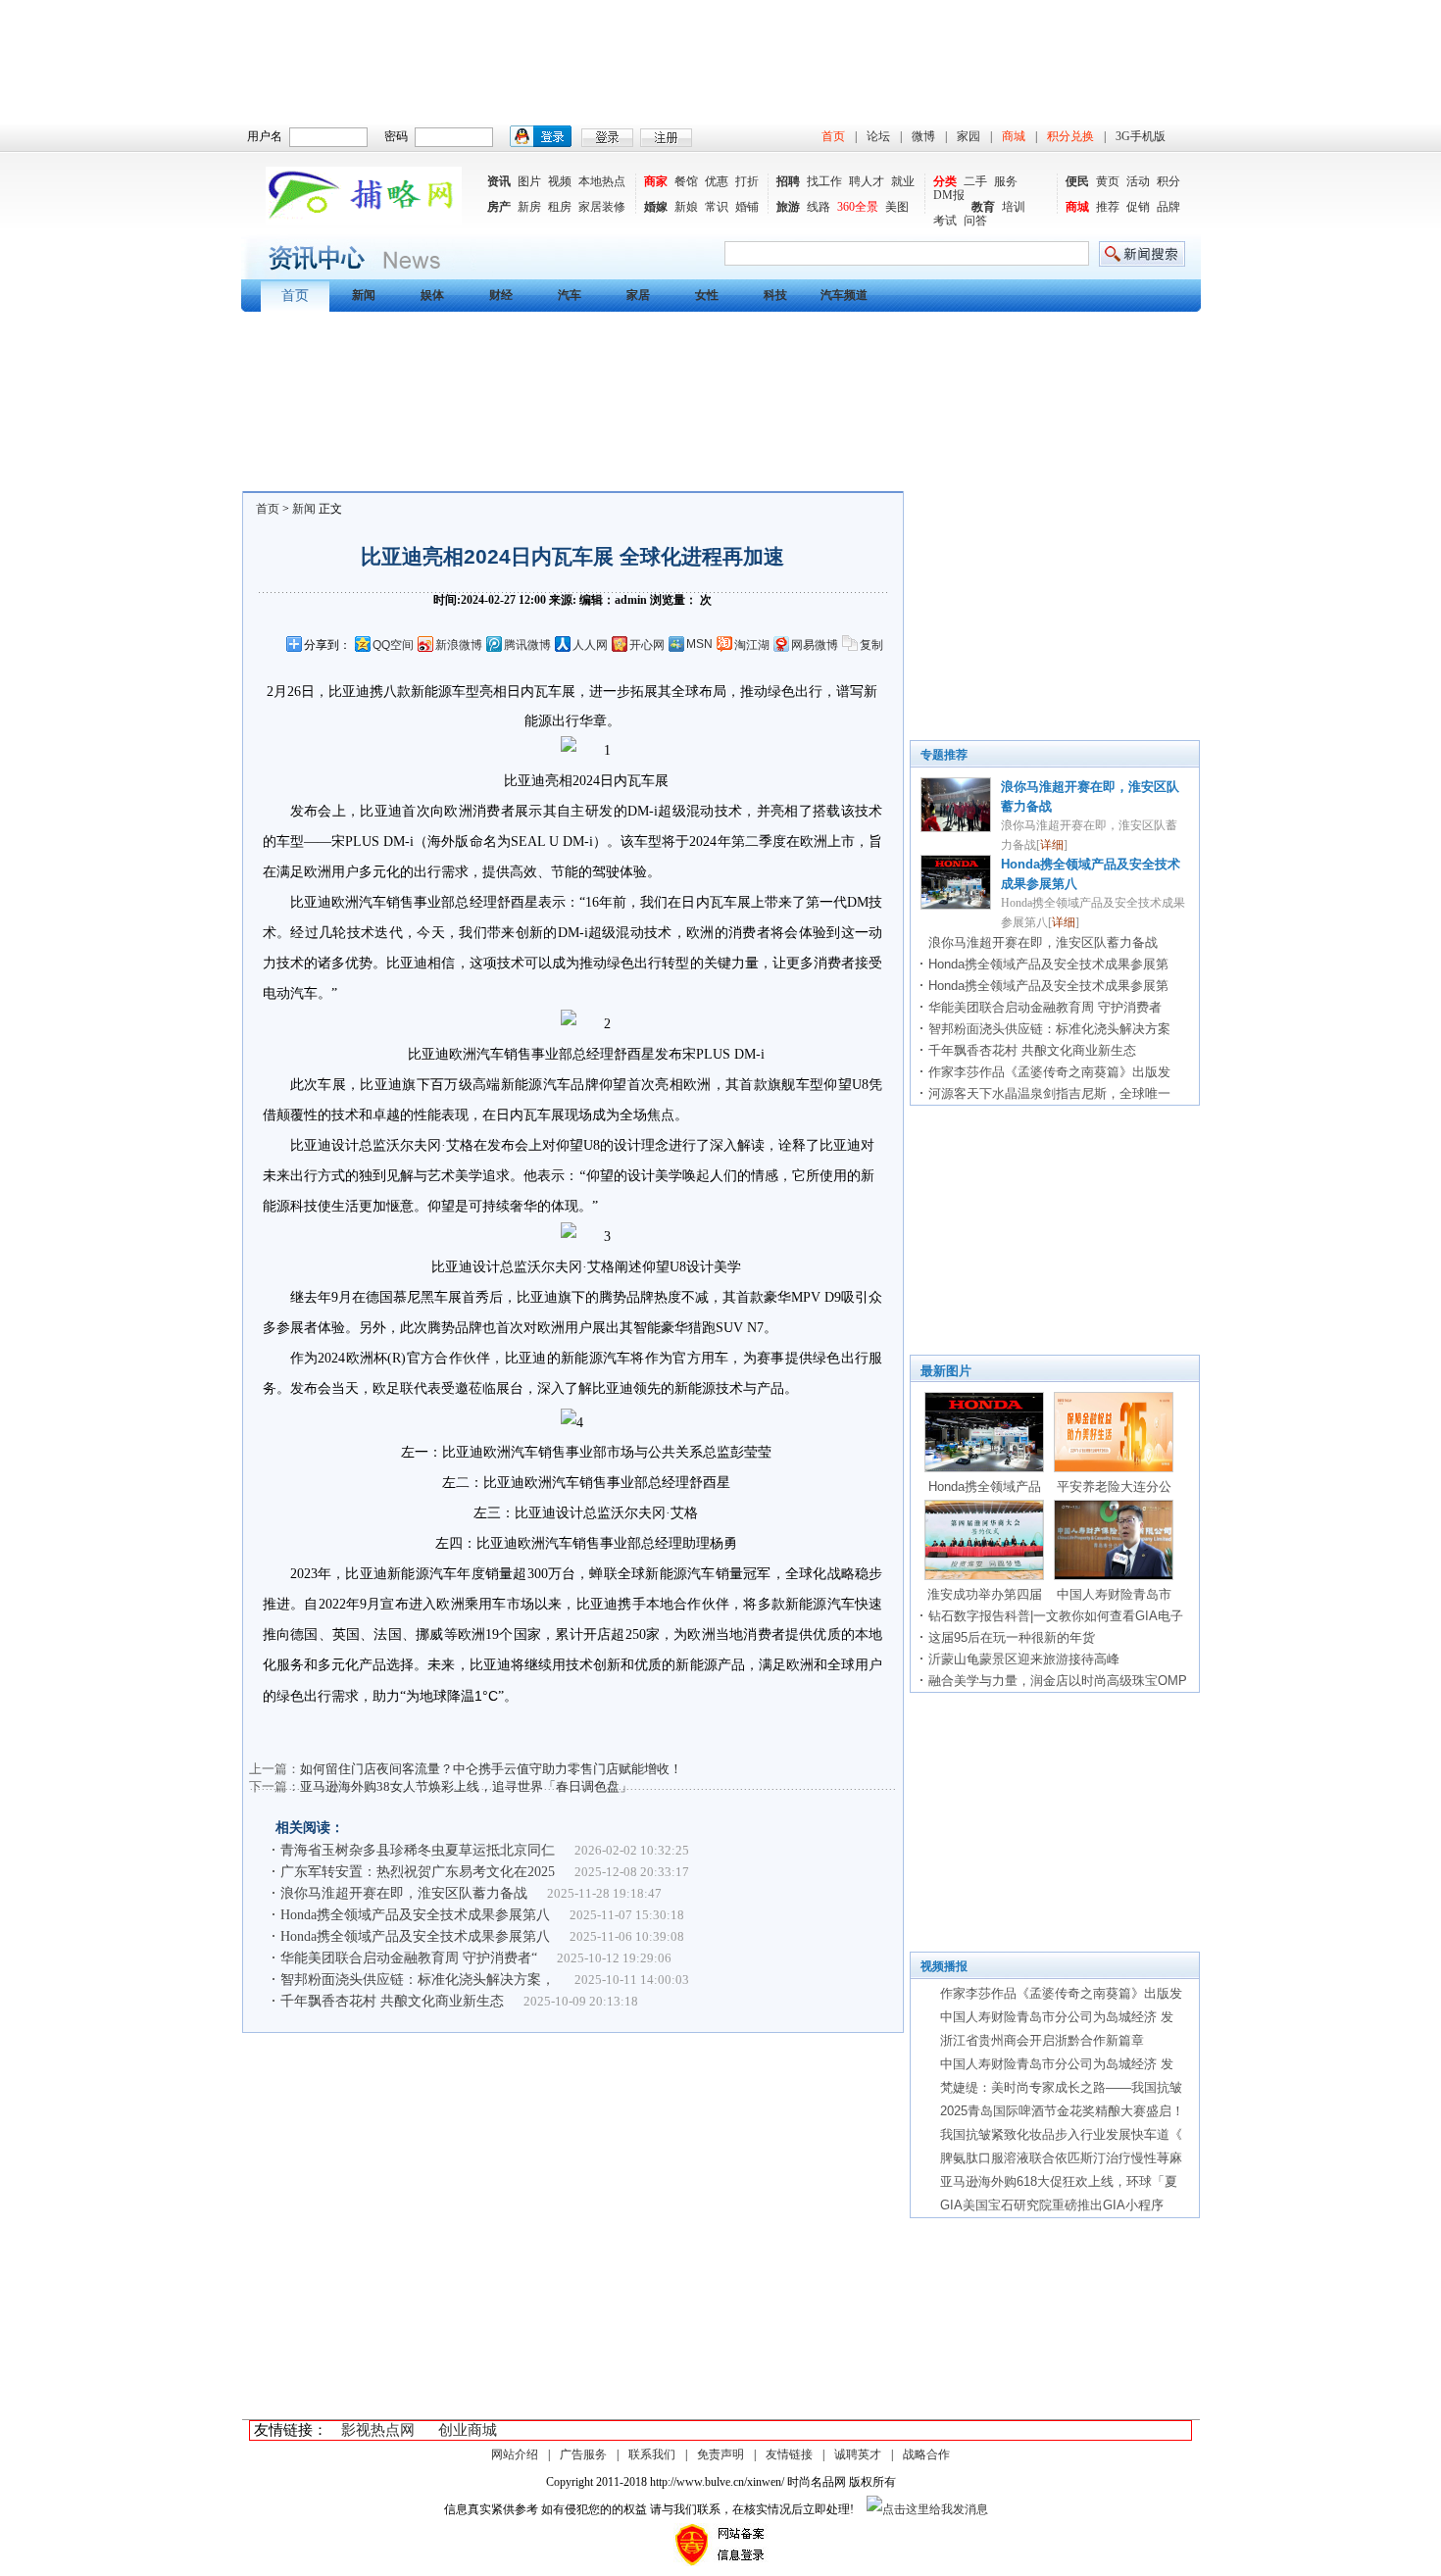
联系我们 (652, 2454)
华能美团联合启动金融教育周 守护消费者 (1045, 1007)
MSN (699, 644)
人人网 (590, 645)
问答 (975, 221)
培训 (1014, 207)
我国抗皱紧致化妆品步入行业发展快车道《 (1061, 2134)
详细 (1052, 845)
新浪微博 (459, 645)
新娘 (686, 207)
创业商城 (468, 2430)
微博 (923, 136)
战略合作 (926, 2454)
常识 (717, 207)
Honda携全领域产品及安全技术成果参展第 (1048, 964)
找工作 (824, 181)
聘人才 (867, 181)
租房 (560, 207)
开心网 (647, 645)
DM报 (949, 195)
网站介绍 (515, 2454)
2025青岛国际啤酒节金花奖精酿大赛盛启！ (1062, 2111)
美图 (897, 207)
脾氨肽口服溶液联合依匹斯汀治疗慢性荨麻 (1061, 2158)
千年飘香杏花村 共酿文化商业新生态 (392, 2001)
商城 (1014, 136)
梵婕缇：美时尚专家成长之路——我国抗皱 (1061, 2087)
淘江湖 (752, 645)
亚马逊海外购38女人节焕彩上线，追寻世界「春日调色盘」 (466, 1786)
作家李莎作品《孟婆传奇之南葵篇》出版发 (1049, 1072)
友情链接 (789, 2454)
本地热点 (602, 181)
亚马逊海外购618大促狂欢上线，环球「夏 (1059, 2181)
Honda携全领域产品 (985, 1486)
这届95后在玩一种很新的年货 (1012, 1637)
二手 (975, 181)
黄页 (1108, 181)
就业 (903, 181)
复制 (871, 645)
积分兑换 (1070, 136)
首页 (833, 136)
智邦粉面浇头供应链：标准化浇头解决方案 (1049, 1029)
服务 (1006, 181)
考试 (945, 221)
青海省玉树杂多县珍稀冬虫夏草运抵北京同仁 (418, 1850)
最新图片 (946, 1371)
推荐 (1108, 207)
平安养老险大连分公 (1114, 1486)
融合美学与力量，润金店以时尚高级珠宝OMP (1058, 1681)
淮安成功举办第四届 (985, 1594)
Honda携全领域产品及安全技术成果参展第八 (415, 1915)
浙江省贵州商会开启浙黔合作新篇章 (1042, 2040)
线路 (819, 207)
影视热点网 (378, 2430)
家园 (969, 136)
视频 (560, 181)
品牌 (1168, 207)
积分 (1168, 181)
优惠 (717, 181)
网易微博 (815, 645)
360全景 (858, 207)
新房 (529, 207)
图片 (529, 181)
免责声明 (720, 2454)
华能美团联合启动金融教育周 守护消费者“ (409, 1958)
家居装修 (602, 207)
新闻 (304, 509)
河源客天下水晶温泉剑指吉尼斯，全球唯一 (1049, 1093)
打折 (747, 181)
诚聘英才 (858, 2454)
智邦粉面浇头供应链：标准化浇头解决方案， (418, 1980)
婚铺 (747, 207)
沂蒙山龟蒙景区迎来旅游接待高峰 (1024, 1659)
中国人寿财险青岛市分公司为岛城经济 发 (1057, 2017)
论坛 (878, 136)
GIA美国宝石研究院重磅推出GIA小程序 (1052, 2205)
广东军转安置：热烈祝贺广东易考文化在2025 (418, 1872)
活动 (1138, 181)
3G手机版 (1141, 136)
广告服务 (583, 2454)
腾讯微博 (527, 645)
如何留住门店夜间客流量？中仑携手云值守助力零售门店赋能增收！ (491, 1769)
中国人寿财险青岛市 (1114, 1594)
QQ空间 (393, 645)
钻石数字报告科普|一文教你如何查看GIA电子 (1056, 1616)
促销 (1138, 207)
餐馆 (686, 181)
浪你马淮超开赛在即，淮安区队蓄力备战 (404, 1893)
